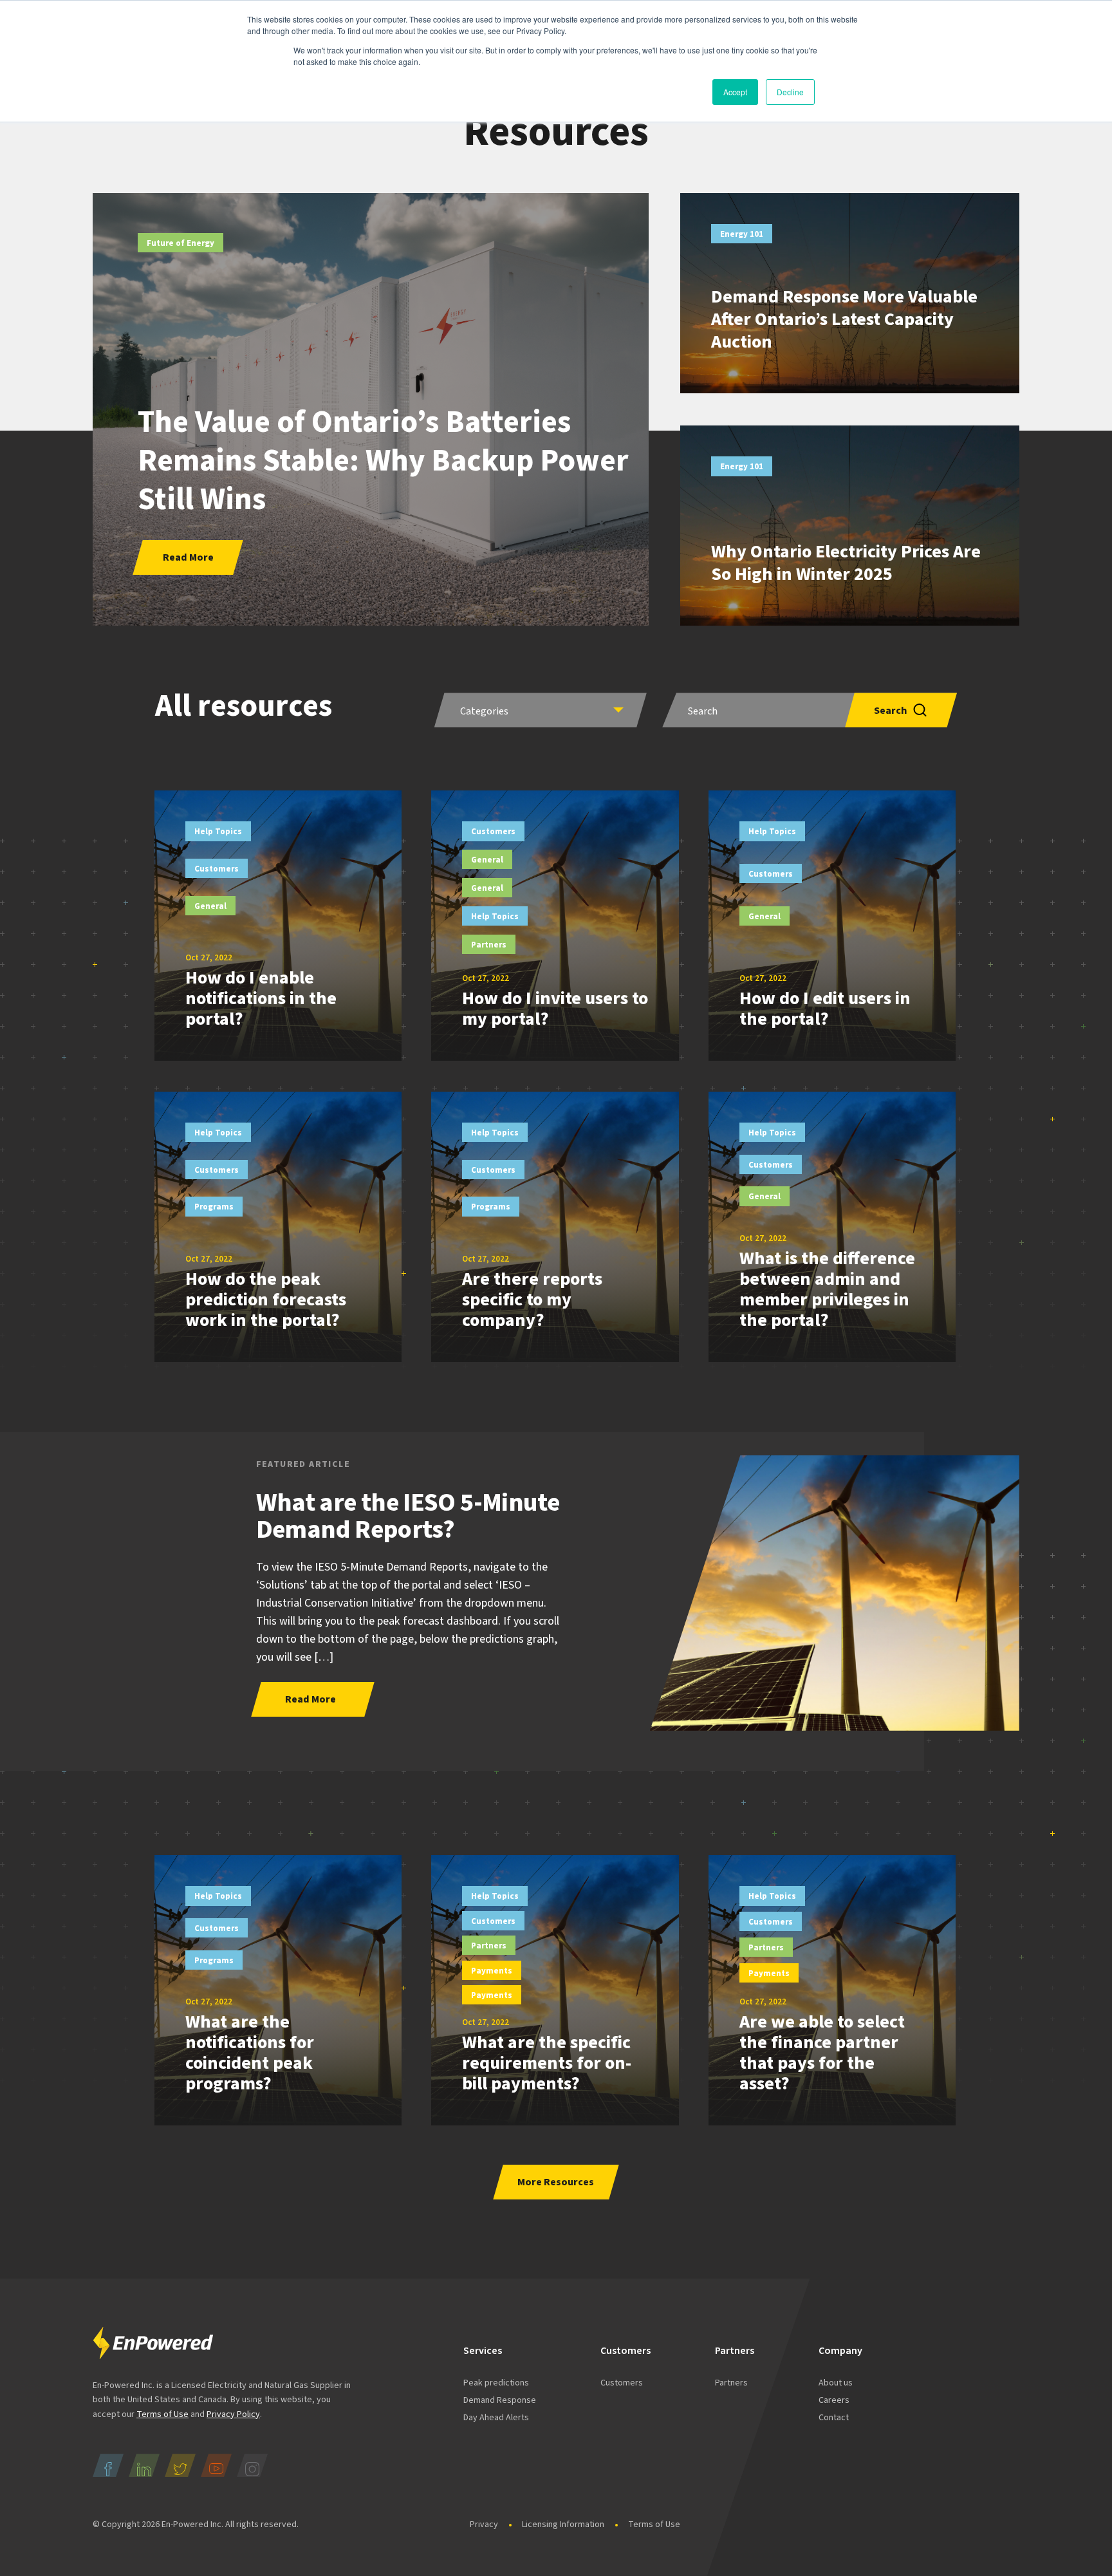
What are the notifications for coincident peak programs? (250, 2053)
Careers (834, 2400)
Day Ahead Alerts (496, 2418)
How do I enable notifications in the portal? (261, 998)
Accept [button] (735, 92)
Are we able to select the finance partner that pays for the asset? (822, 2053)
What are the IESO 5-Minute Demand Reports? (408, 1516)
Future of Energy (181, 243)
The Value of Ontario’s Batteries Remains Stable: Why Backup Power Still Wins (383, 461)
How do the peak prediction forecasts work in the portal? (266, 1300)
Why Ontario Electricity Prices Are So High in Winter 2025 (846, 563)
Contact (834, 2418)
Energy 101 (742, 234)
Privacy (484, 2525)
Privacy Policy (233, 2414)
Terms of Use (162, 2414)
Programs (214, 1207)
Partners (489, 945)
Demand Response (500, 2400)
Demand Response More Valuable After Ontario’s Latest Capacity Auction (844, 319)
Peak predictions (496, 2383)
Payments (492, 1971)
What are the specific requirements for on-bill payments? (547, 2063)
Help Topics (218, 832)
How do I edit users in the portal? (825, 1009)
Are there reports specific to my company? (532, 1300)
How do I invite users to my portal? (555, 1009)
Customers (217, 869)
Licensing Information (563, 2525)
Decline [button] (790, 92)
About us (836, 2383)
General (210, 906)
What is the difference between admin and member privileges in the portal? (827, 1289)
